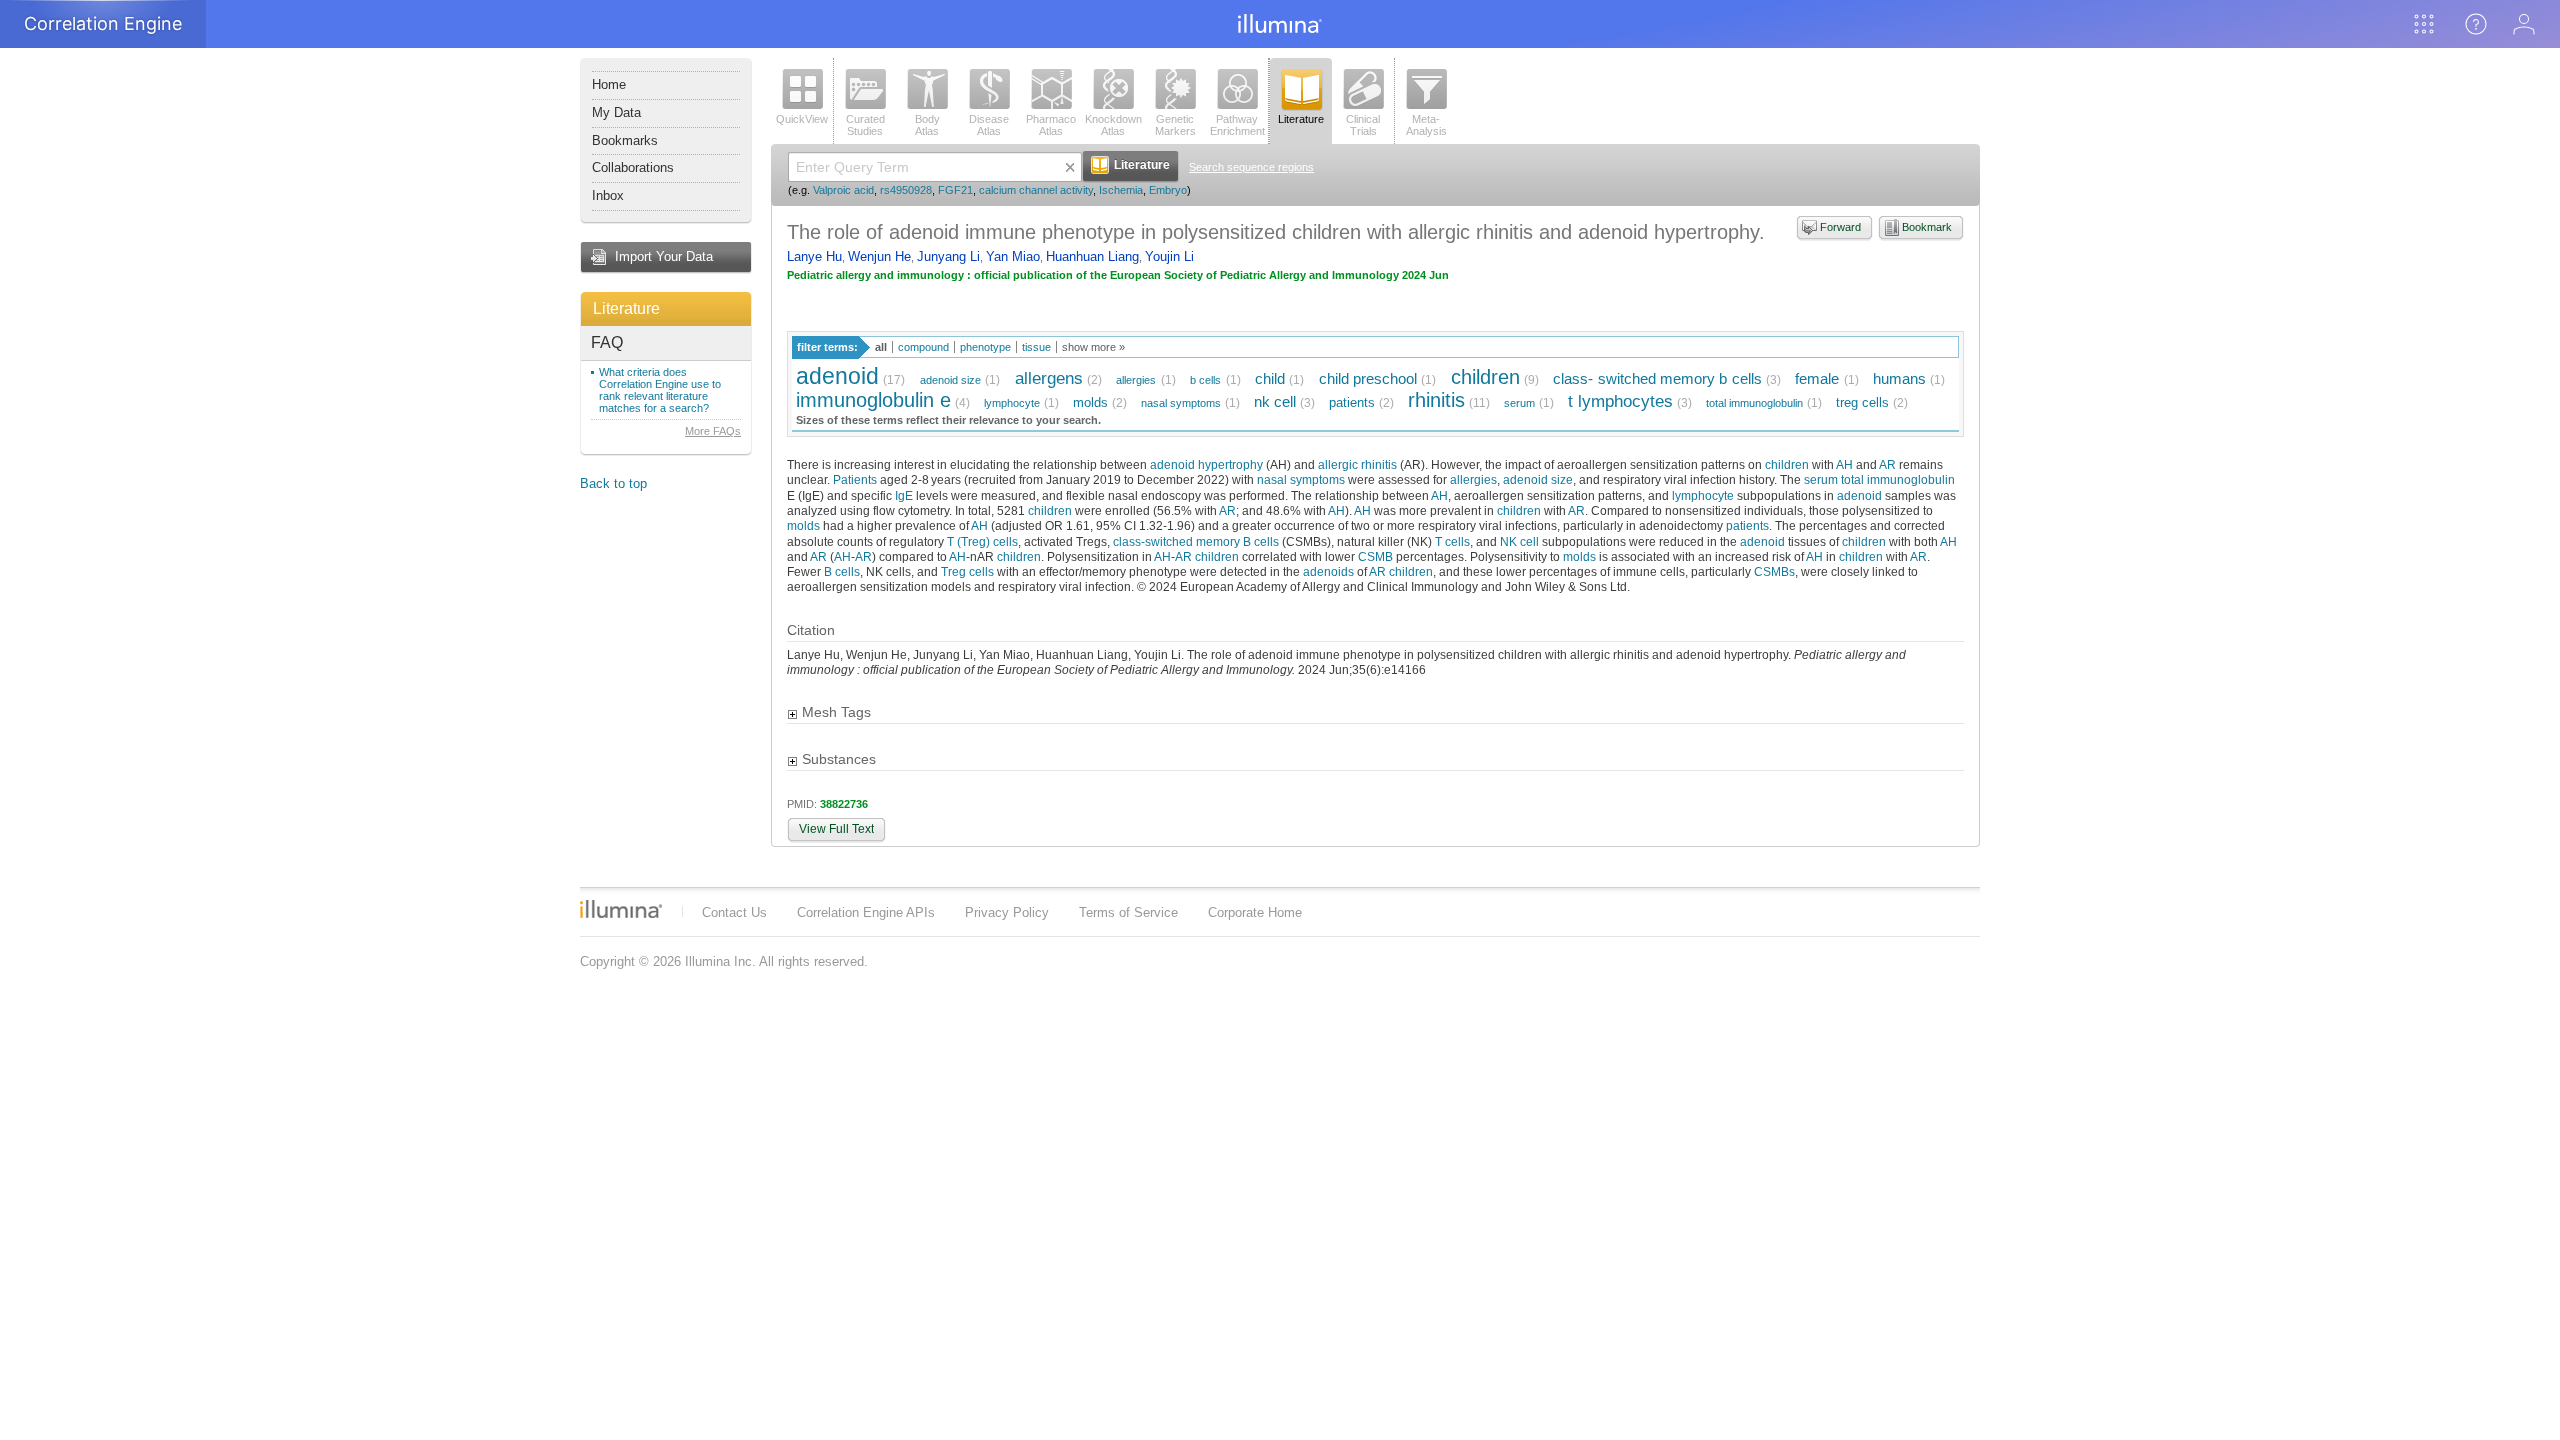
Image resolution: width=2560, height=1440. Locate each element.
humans (1899, 378)
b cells (1205, 380)
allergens (1049, 378)
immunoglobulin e (873, 399)
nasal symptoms (1181, 403)
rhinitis (1436, 399)
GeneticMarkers (1175, 125)
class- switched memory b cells (1657, 378)
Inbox (608, 195)
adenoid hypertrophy (1206, 464)
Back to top (613, 483)
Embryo (1168, 190)
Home (609, 84)
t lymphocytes (1620, 401)
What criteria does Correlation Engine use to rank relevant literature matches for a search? (660, 390)
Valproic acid (843, 190)
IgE (904, 495)
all (881, 347)
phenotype (985, 347)
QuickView (802, 119)
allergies (1136, 380)
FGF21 (955, 190)
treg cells (1862, 402)
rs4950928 (906, 190)
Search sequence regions (1251, 167)
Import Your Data (664, 256)
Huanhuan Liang (1092, 256)
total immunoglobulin (1754, 403)
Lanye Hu (814, 256)
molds (1090, 402)
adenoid (837, 376)
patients (1352, 402)
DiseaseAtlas (989, 125)
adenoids (1328, 571)
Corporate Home (1255, 912)
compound (923, 347)
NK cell (1519, 541)
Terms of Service (1128, 912)
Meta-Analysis (1426, 125)
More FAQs (713, 431)
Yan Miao (1013, 256)
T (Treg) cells (982, 541)
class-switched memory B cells (1196, 541)
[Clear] (1070, 167)
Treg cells (967, 571)
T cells (1452, 541)
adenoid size (950, 380)
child (1270, 378)
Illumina (621, 909)
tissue (1036, 347)
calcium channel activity (1036, 190)
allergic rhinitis (1357, 464)
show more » (1093, 347)
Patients (855, 479)
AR (1887, 464)
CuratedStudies (865, 125)
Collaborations (633, 167)
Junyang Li (948, 256)
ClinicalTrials (1363, 125)
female (1817, 378)
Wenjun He (879, 256)
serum (1519, 403)
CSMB (1375, 556)
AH (1844, 464)
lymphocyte (1012, 403)
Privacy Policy (1007, 912)
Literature (626, 308)
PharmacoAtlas (1051, 125)
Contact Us (734, 912)
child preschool (1368, 378)
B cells (842, 571)
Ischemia (1121, 190)
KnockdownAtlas (1113, 125)
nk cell (1275, 401)
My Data (616, 112)
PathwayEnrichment (1237, 125)
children (1485, 376)
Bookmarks (625, 140)
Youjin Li (1169, 256)
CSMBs (1774, 571)
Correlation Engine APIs (866, 912)
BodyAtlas (927, 125)
